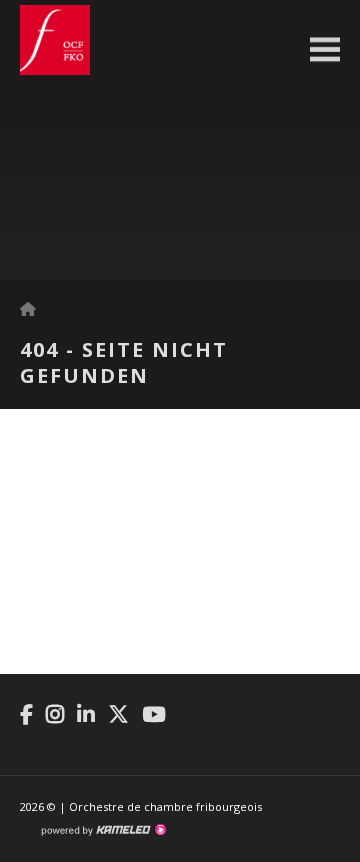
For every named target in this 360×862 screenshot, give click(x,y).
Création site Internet (103, 830)
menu (325, 50)
